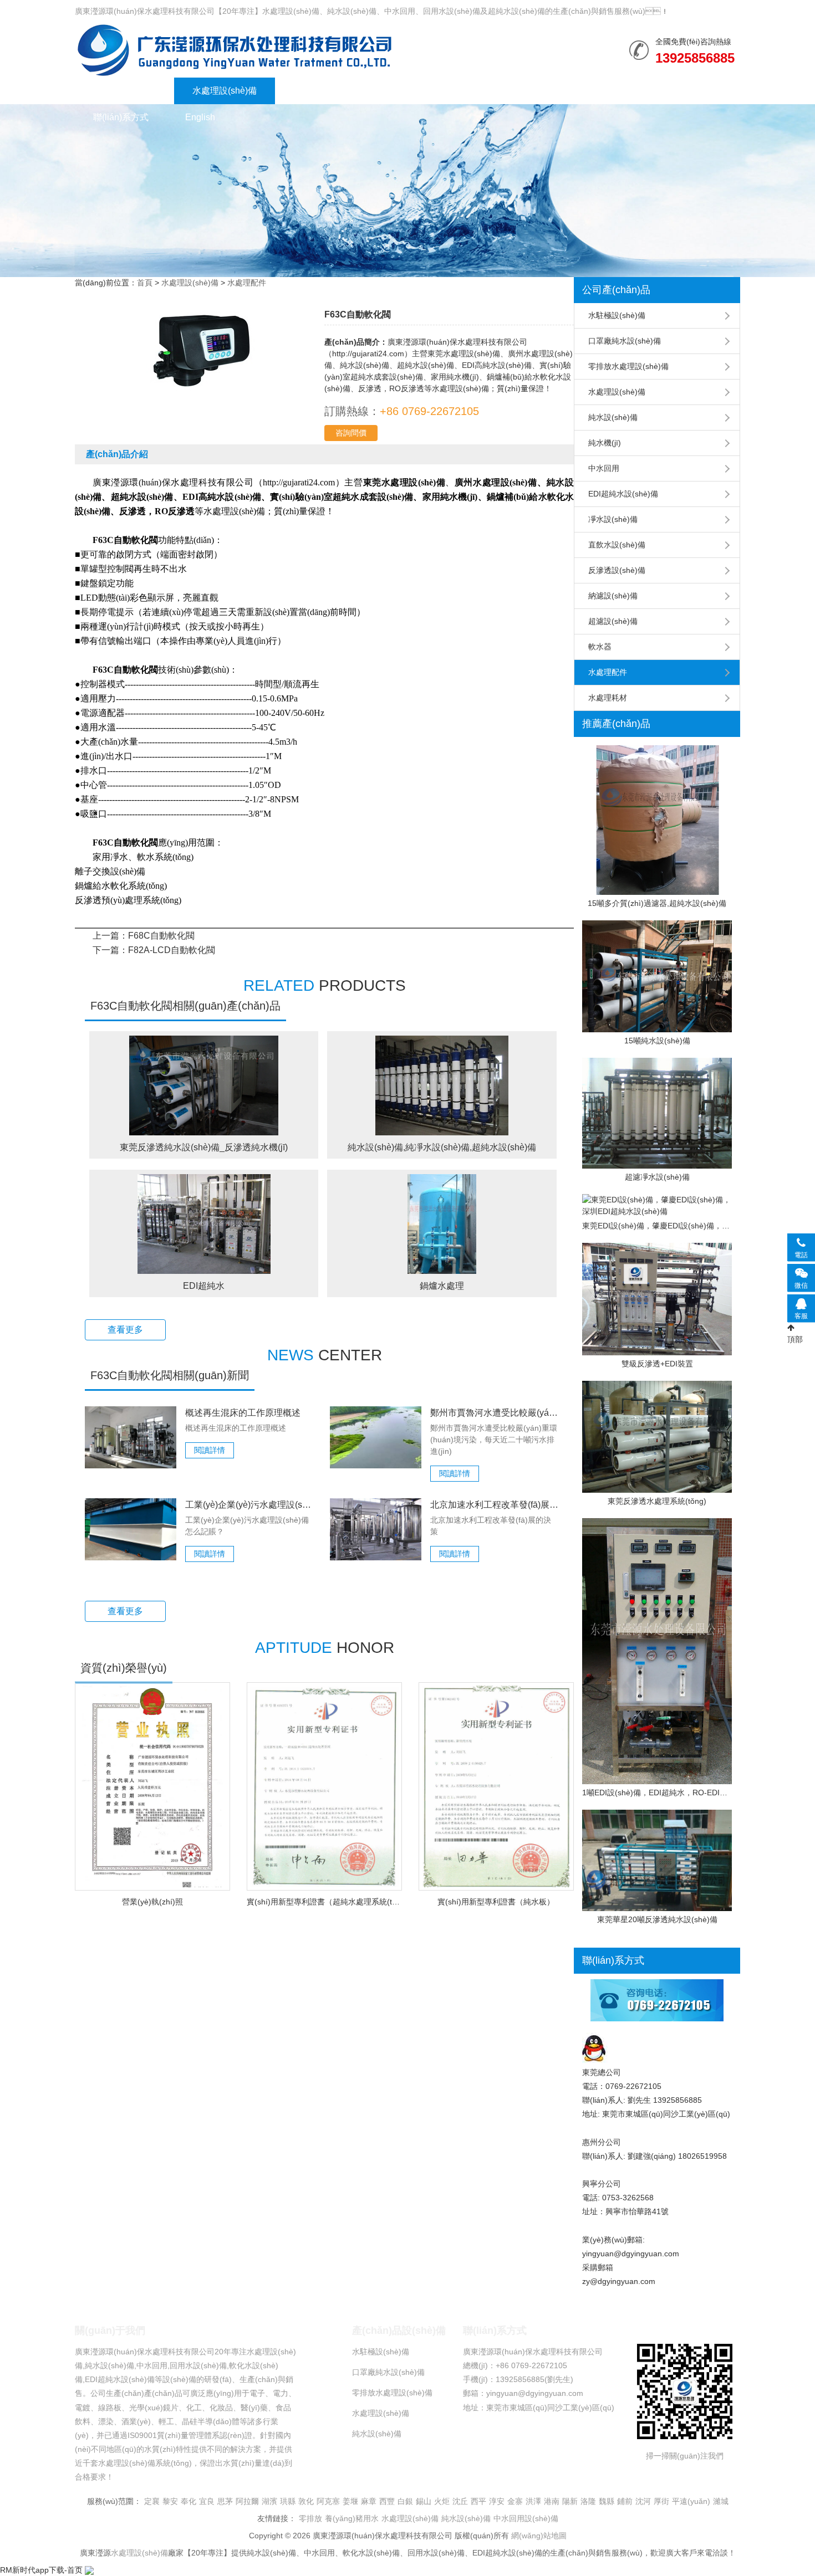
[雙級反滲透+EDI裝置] (657, 1299)
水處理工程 (315, 91)
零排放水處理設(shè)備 (628, 366)
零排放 (310, 2518)
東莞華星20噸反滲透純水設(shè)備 (657, 1919)
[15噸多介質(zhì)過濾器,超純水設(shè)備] (657, 820)
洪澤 (533, 2501)
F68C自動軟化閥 (161, 936)
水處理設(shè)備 (225, 91)
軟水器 (600, 647)
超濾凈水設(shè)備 (657, 1177)
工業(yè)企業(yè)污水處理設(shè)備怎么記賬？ (249, 1505)
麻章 (369, 2501)
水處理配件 (247, 283)
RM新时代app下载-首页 (41, 2570)
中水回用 (604, 468)
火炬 (442, 2501)
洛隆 (588, 2501)
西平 (478, 2501)
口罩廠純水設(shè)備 (625, 341)
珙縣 (288, 2501)
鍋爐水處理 (442, 1286)
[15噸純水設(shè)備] (657, 977)
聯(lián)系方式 (121, 117)
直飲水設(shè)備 (617, 545)
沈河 (643, 2501)
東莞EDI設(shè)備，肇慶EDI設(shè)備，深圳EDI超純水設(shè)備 (657, 1226)
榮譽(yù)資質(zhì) (495, 91)
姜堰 (350, 2501)
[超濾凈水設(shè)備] (657, 1113)
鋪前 (625, 2501)
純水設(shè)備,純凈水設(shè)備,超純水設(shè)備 (442, 1147)
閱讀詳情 (210, 1450)
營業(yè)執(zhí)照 (152, 1902)
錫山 (424, 2501)
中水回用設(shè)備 (526, 2518)
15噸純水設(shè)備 (657, 1041)
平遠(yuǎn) (691, 2501)
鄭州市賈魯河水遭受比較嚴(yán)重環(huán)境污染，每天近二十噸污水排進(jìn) (494, 1413)
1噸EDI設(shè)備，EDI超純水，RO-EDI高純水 (657, 1793)
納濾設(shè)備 (613, 596)
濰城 (721, 2501)
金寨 (515, 2501)
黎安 (170, 2501)
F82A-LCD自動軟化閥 (172, 950)
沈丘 (460, 2501)
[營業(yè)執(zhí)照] (152, 1786)
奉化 (189, 2501)
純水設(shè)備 (234, 50)
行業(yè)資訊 (399, 91)
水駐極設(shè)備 (617, 315)
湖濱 (269, 2501)
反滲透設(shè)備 (617, 570)
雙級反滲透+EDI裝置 (657, 1364)
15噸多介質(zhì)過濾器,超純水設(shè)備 (657, 903)
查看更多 (125, 1330)
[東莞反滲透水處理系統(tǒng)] (657, 1437)
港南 (552, 2501)
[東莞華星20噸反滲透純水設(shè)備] (657, 1860)
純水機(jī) (605, 443)
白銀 (405, 2501)
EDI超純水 (204, 1286)
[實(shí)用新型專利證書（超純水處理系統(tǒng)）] (324, 1787)
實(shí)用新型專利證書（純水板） (496, 1902)
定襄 (152, 2501)
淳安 (497, 2501)
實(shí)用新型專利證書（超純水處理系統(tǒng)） (324, 1902)
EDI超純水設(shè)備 (623, 494)
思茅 (225, 2501)
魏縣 (607, 2501)
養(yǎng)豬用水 (352, 2518)
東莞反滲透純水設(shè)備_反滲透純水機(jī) (204, 1147)
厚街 (661, 2501)
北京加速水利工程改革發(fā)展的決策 (494, 1505)
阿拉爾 (247, 2501)
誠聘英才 (670, 91)
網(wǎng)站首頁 (124, 91)
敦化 (306, 2501)
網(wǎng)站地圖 (539, 2536)
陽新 (570, 2501)
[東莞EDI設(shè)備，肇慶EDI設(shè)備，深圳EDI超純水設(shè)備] (657, 1206)
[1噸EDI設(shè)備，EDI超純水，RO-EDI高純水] (657, 1651)
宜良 (207, 2501)
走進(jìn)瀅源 (591, 91)
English (200, 117)
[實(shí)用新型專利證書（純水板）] (496, 1787)
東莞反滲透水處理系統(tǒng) (657, 1501)
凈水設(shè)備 (613, 519)
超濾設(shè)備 (613, 621)
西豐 (387, 2501)
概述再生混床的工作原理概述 (243, 1413)
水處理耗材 (608, 698)
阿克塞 (328, 2501)
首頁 (145, 283)
